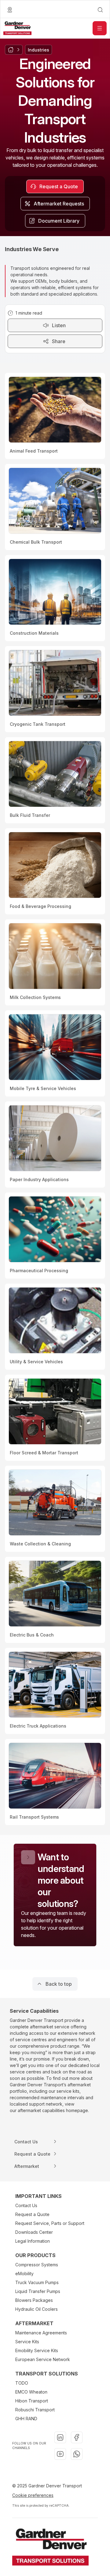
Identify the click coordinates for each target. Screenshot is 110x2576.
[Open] (100, 28)
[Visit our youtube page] (60, 2454)
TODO (22, 2383)
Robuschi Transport (35, 2410)
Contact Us (26, 2205)
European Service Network (43, 2359)
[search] (100, 10)
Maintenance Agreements (41, 2333)
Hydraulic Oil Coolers (37, 2309)
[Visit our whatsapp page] (77, 2454)
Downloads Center (34, 2232)
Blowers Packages (34, 2300)
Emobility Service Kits (37, 2350)
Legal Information (33, 2241)
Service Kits (27, 2342)
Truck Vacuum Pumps (37, 2282)
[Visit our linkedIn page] (60, 2437)
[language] (10, 10)
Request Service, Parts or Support (50, 2223)
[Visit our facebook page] (77, 2437)
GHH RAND (26, 2419)
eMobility (24, 2274)
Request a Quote (32, 2214)
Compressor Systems (37, 2265)
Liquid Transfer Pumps (38, 2291)
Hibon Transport (32, 2401)
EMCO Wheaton (31, 2392)
